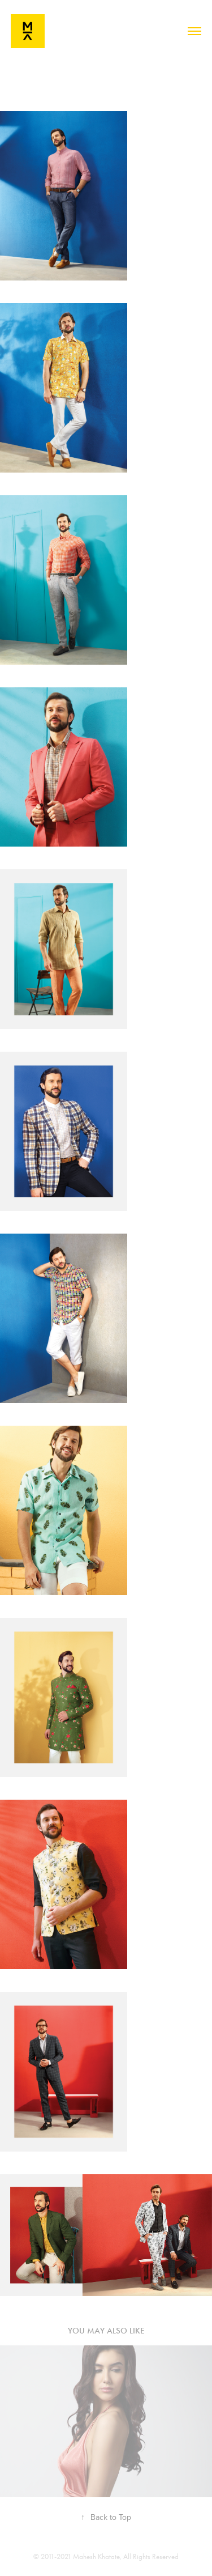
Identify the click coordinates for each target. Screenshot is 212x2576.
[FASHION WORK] (106, 2421)
